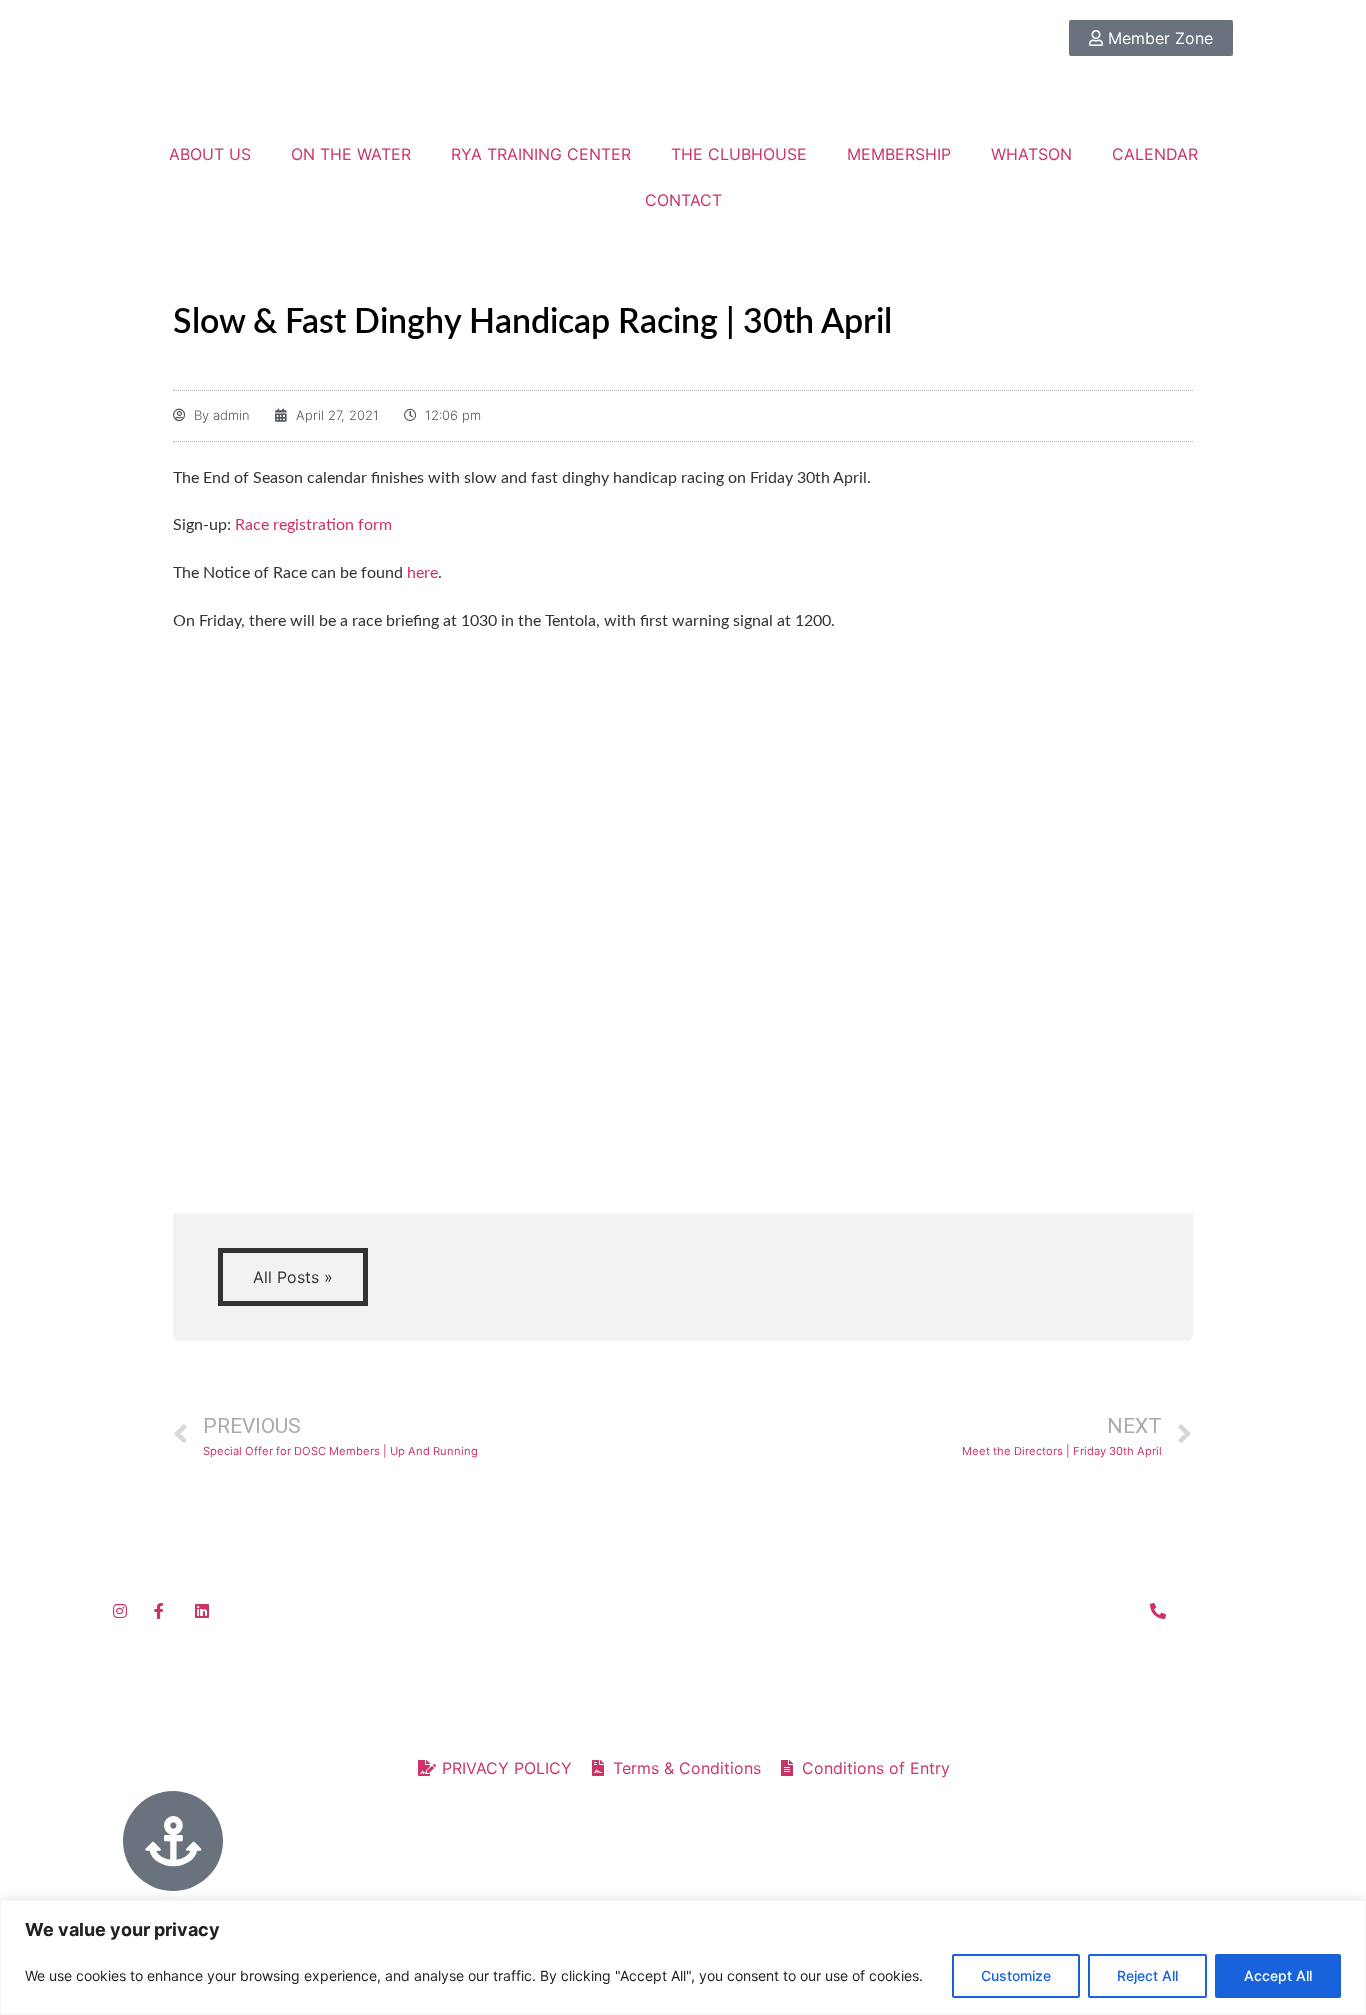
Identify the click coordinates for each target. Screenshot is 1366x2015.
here (422, 573)
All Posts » (293, 1277)
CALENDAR (1155, 154)
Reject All (1147, 1975)
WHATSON (1031, 154)
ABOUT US (210, 154)
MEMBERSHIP (899, 154)
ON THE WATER (351, 154)
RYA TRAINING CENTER (541, 154)
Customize (1016, 1975)
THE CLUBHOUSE (739, 154)
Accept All (1278, 1975)
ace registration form (318, 525)
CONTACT (683, 200)
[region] (683, 1957)
